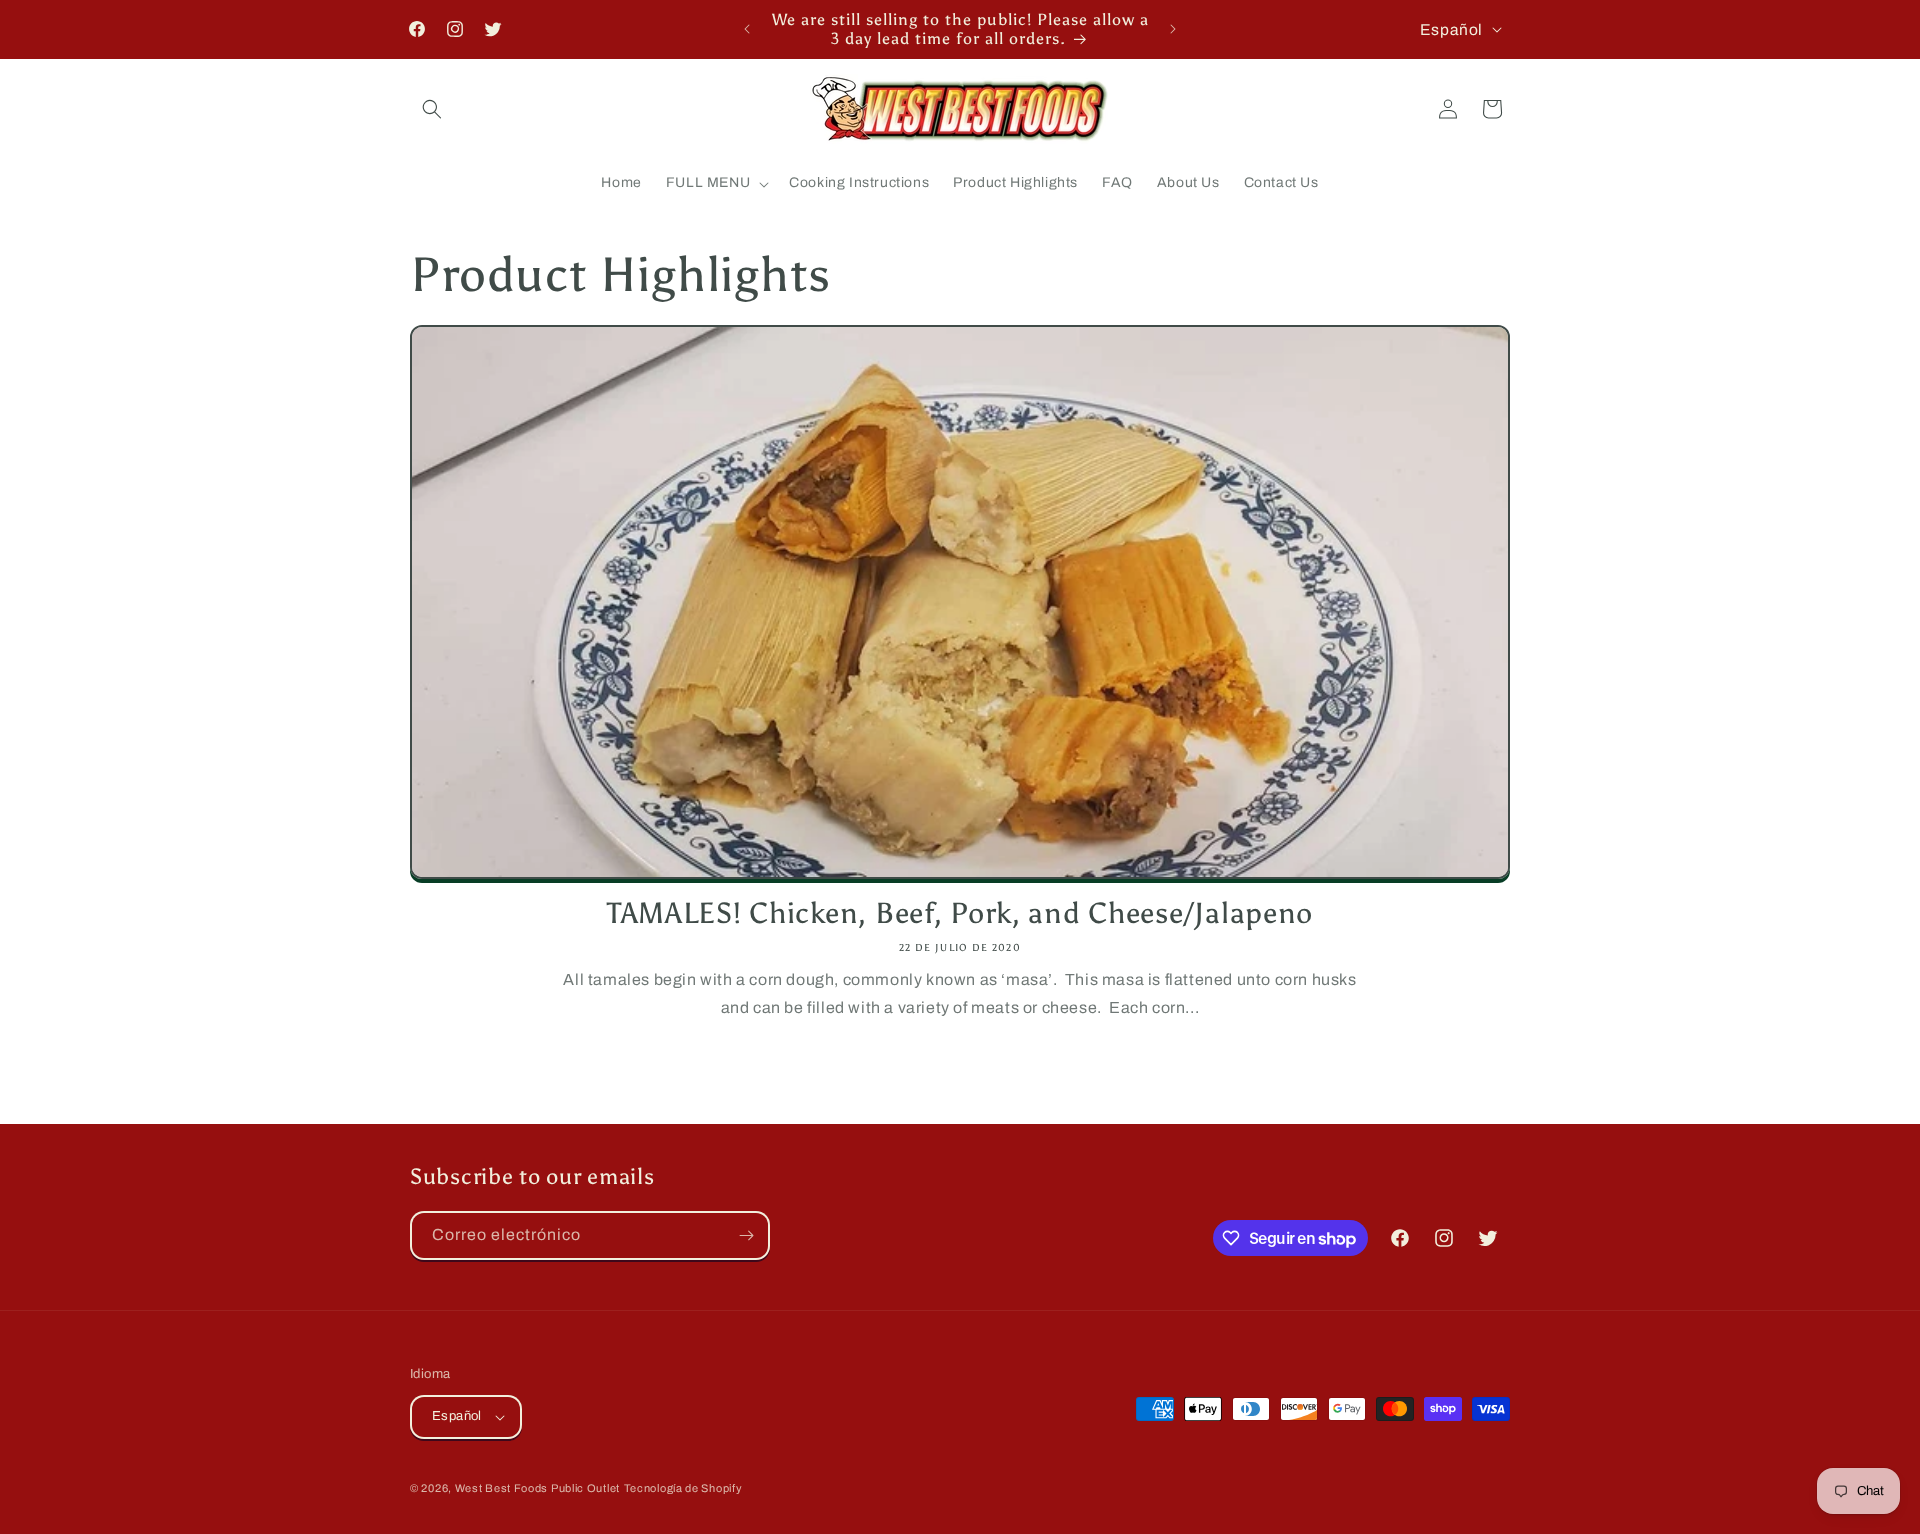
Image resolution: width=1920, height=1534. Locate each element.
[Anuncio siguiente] (1173, 29)
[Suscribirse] (746, 1235)
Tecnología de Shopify (683, 1488)
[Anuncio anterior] (747, 29)
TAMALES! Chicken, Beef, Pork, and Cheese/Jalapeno (960, 913)
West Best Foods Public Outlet (537, 1488)
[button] (432, 109)
